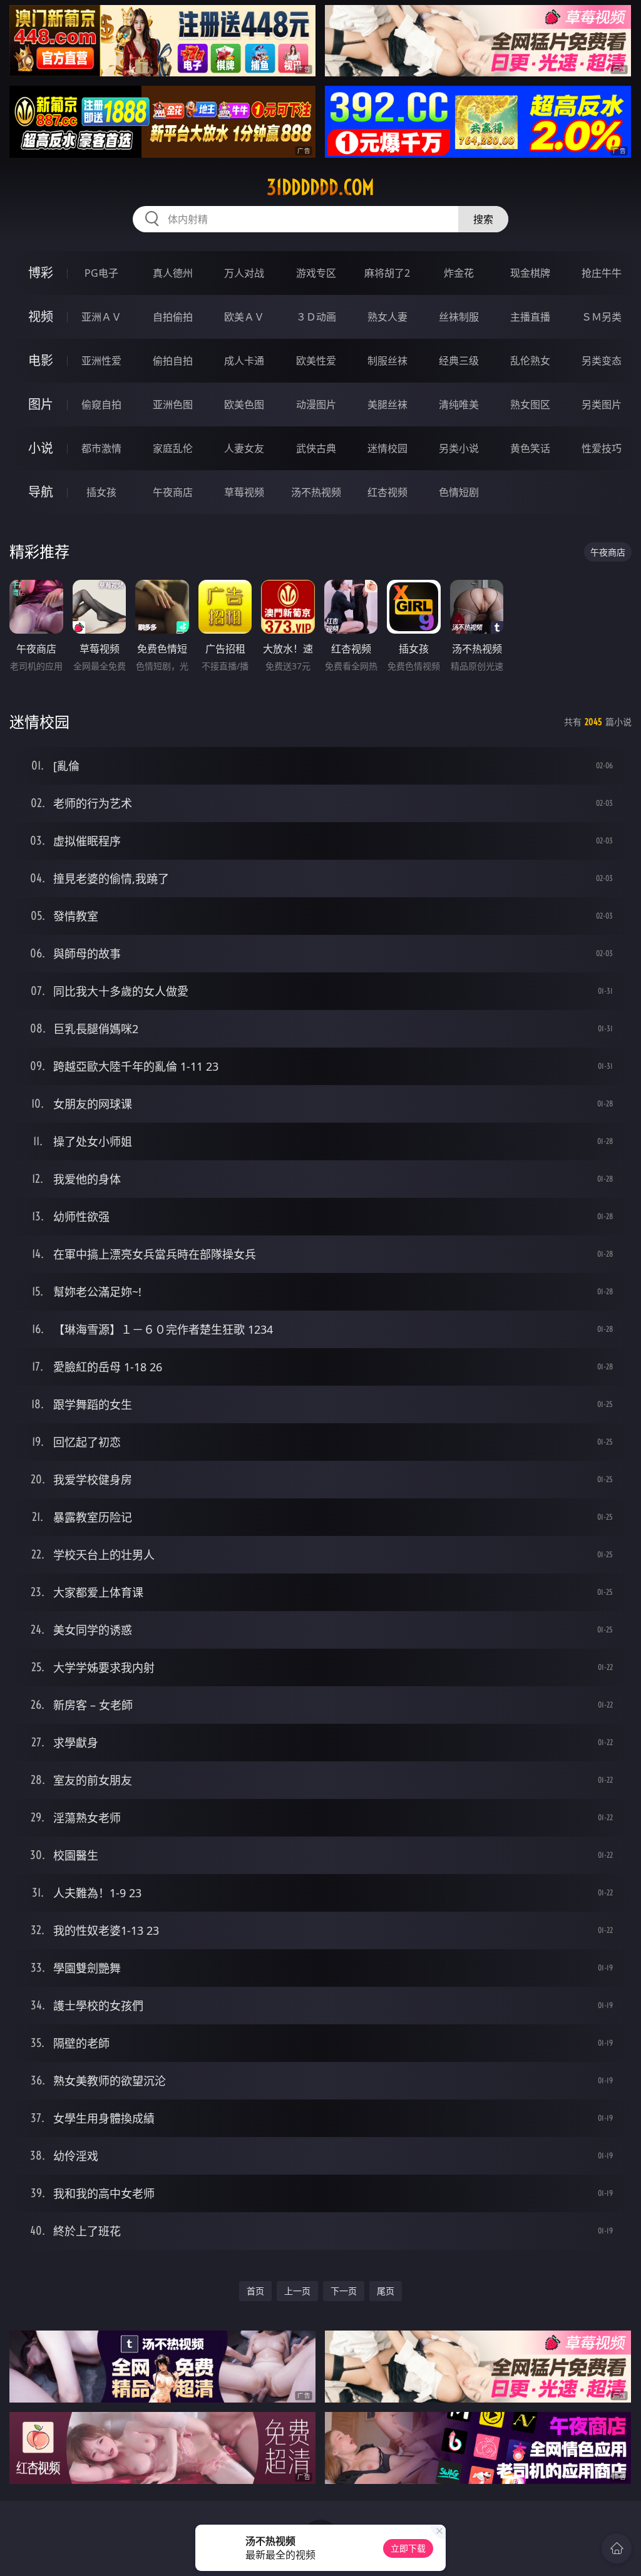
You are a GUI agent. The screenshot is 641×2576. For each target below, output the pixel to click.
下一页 (344, 2291)
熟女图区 (530, 404)
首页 (255, 2291)
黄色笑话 (530, 448)
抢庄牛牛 (602, 273)
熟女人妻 (387, 317)
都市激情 (101, 448)
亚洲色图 (173, 404)
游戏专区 (316, 273)
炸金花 (459, 273)
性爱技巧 (602, 448)
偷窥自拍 (101, 404)
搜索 (483, 219)
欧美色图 (244, 404)
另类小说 (459, 448)
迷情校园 (387, 448)
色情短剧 (459, 492)
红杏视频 (387, 492)
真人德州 (173, 273)
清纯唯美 (459, 404)
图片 (41, 404)
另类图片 (602, 404)
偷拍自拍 (173, 361)
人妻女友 (244, 448)
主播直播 (530, 317)
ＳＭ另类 (602, 317)
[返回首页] (617, 2548)
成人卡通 (244, 361)
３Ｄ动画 (316, 317)
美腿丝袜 (387, 404)
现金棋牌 (530, 273)
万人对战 (244, 273)
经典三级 (459, 361)
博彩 (41, 273)
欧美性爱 (316, 361)
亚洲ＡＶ (101, 317)
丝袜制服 (459, 317)
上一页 (297, 2291)
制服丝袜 (387, 361)
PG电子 (101, 273)
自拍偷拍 (173, 317)
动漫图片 (316, 404)
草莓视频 (244, 492)
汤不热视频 (316, 492)
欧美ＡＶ (244, 317)
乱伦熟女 (530, 361)
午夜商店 (173, 492)
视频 (41, 317)
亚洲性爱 (101, 361)
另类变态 (602, 361)
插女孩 (101, 492)
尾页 (386, 2291)
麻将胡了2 (387, 273)
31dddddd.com (320, 187)
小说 (41, 448)
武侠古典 (316, 448)
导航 (41, 492)
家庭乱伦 (173, 448)
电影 (41, 360)
